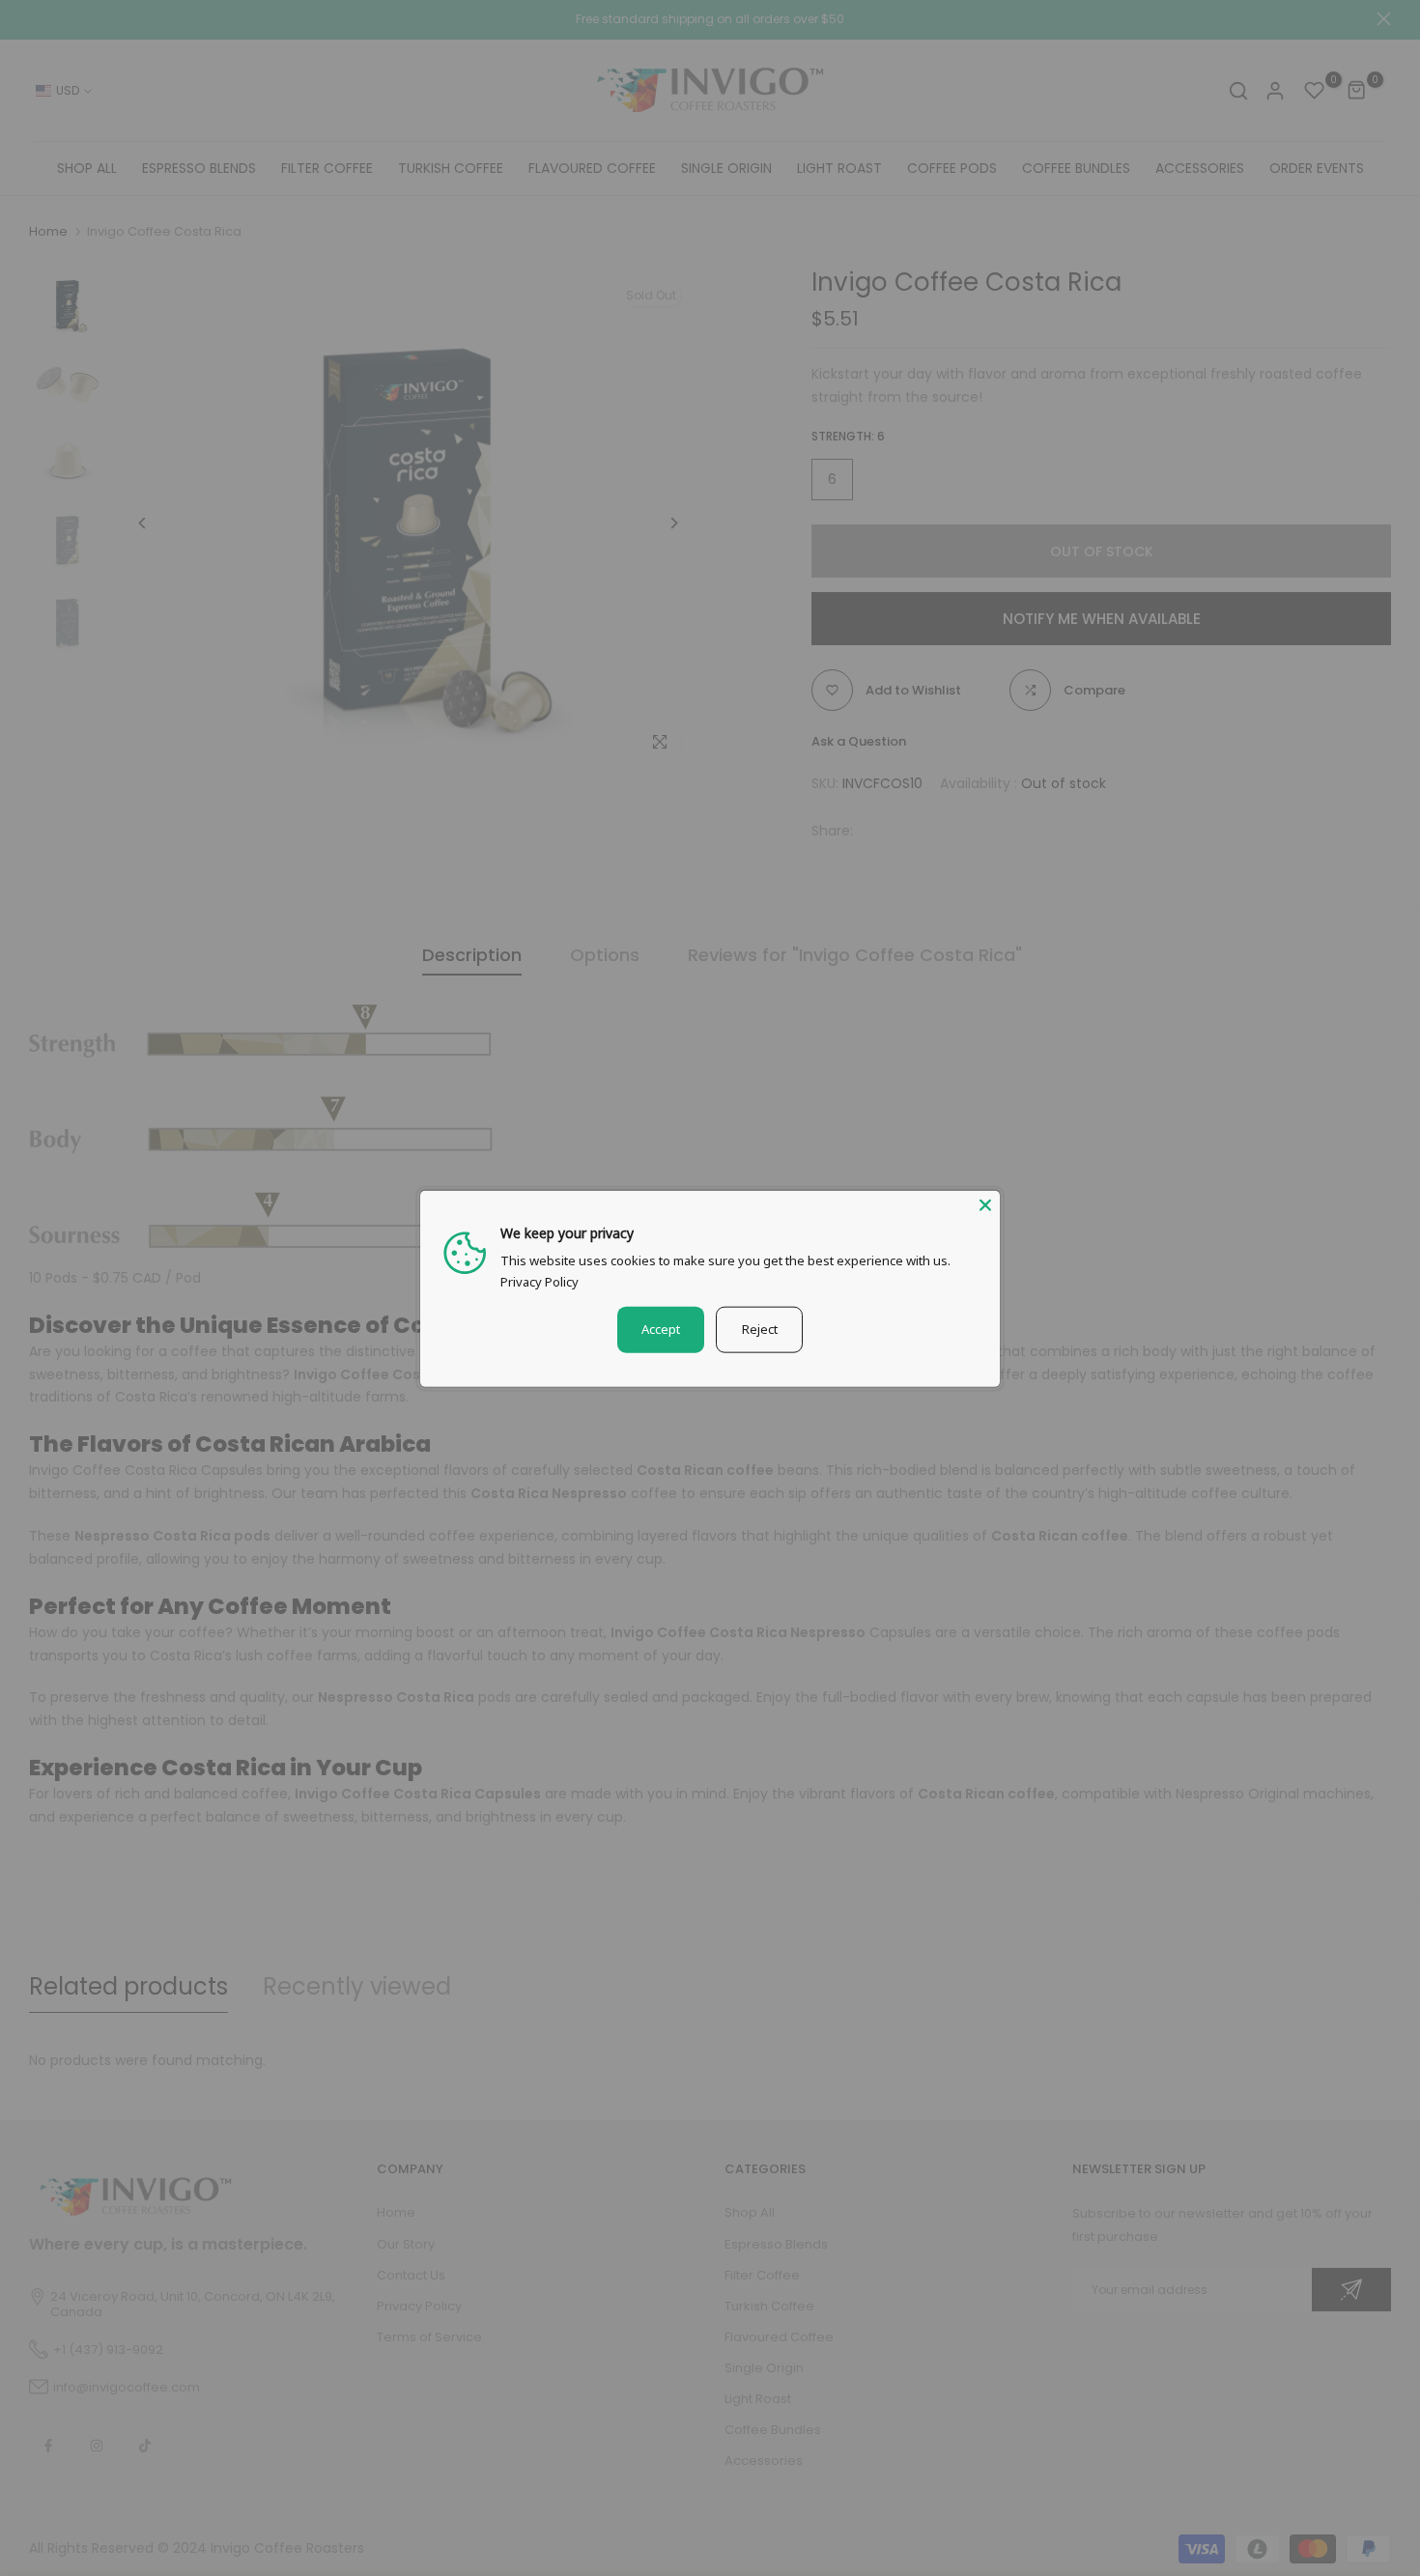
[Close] (985, 1204)
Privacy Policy (540, 1281)
